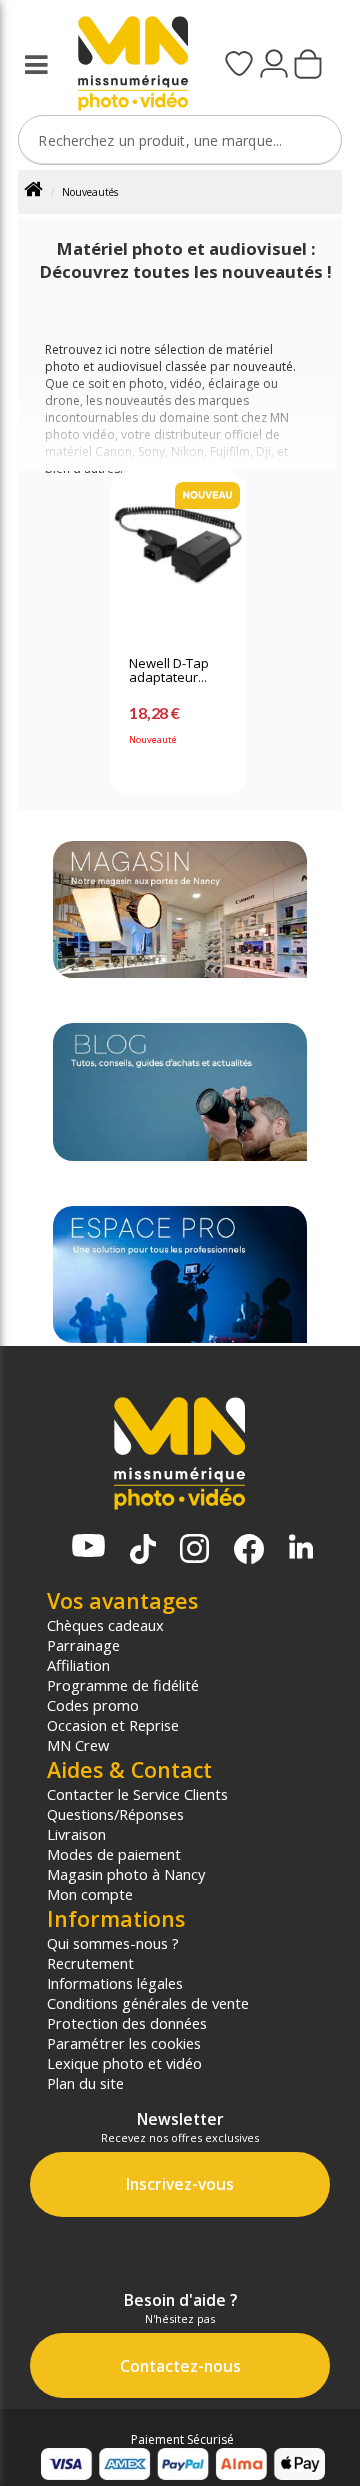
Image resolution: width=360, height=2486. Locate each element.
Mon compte (90, 1894)
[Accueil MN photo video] (126, 65)
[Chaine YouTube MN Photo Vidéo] (88, 1547)
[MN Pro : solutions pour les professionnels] (180, 1274)
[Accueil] (40, 192)
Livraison (76, 1834)
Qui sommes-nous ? (113, 1943)
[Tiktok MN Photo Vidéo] (143, 1551)
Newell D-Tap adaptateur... (169, 671)
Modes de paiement (114, 1854)
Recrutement (90, 1963)
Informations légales (115, 1983)
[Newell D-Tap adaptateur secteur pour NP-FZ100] (178, 555)
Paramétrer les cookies (124, 2043)
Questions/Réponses (115, 1814)
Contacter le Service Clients (137, 1794)
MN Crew (78, 1745)
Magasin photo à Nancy (126, 1874)
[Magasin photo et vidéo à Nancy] (180, 909)
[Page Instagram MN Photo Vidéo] (194, 1550)
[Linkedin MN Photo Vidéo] (301, 1548)
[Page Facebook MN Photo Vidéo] (249, 1551)
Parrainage (83, 1645)
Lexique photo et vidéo (124, 2063)
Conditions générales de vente (148, 2003)
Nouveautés (90, 192)
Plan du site (85, 2083)
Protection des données (127, 2023)
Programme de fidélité (123, 1685)
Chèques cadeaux (105, 1625)
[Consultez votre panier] (308, 66)
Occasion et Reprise (113, 1725)
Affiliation (78, 1665)
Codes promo (93, 1705)
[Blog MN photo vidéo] (180, 1091)
